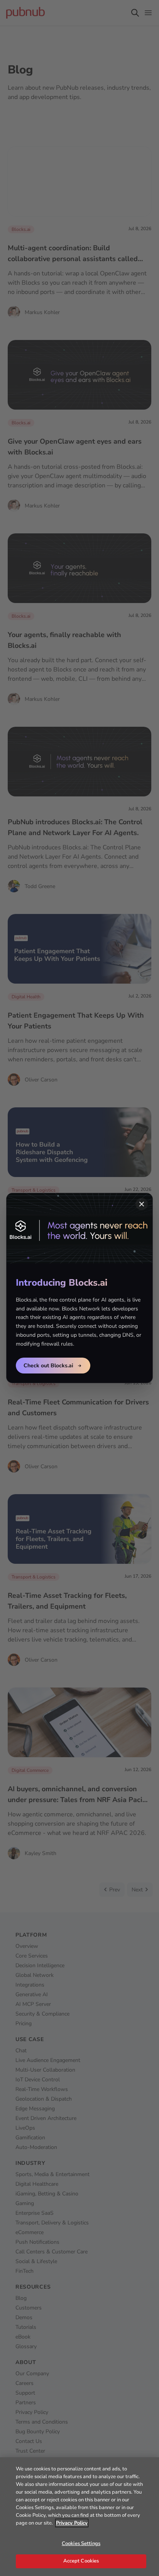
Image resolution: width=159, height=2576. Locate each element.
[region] (79, 2517)
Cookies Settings (81, 2544)
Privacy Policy (72, 2523)
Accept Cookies (81, 2561)
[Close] (142, 1204)
